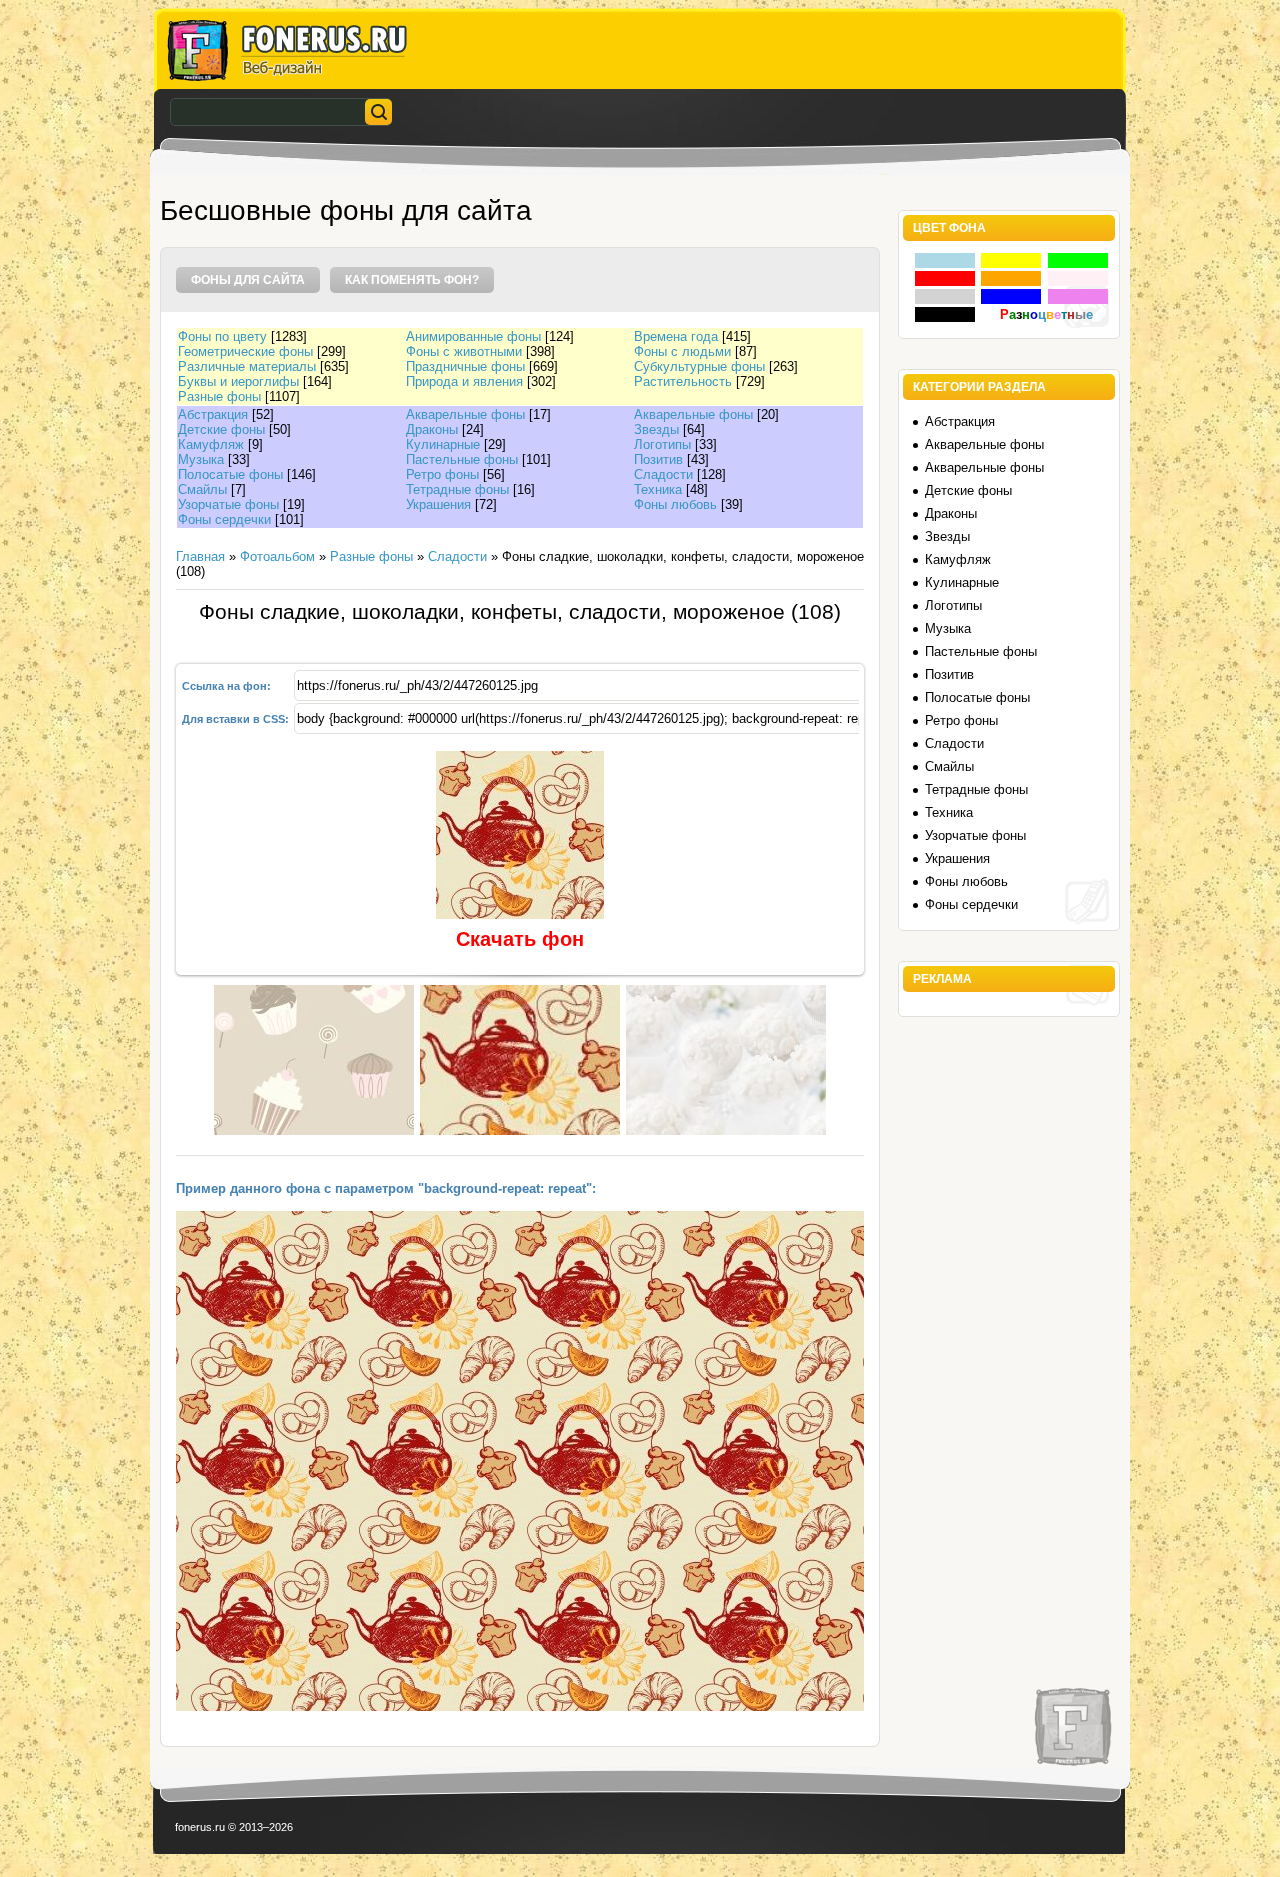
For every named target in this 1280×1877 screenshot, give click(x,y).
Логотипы (662, 444)
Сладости (663, 474)
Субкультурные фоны (699, 366)
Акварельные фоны (465, 414)
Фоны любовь (675, 504)
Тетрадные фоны (457, 489)
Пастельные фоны (462, 459)
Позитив (658, 459)
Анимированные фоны (473, 336)
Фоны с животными (464, 351)
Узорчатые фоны (228, 504)
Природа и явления (464, 381)
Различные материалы (247, 366)
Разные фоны (219, 396)
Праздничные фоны (465, 366)
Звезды (656, 429)
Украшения (438, 504)
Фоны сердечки (224, 519)
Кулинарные (443, 444)
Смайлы (202, 489)
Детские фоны (221, 429)
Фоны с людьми (682, 351)
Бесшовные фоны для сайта (346, 210)
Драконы (432, 429)
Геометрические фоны (245, 351)
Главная (200, 556)
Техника (658, 489)
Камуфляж (211, 444)
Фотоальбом (277, 556)
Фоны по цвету (222, 336)
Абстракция (213, 414)
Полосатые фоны (230, 474)
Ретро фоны (442, 474)
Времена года (676, 336)
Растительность (683, 381)
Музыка (201, 459)
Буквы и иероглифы (238, 381)
